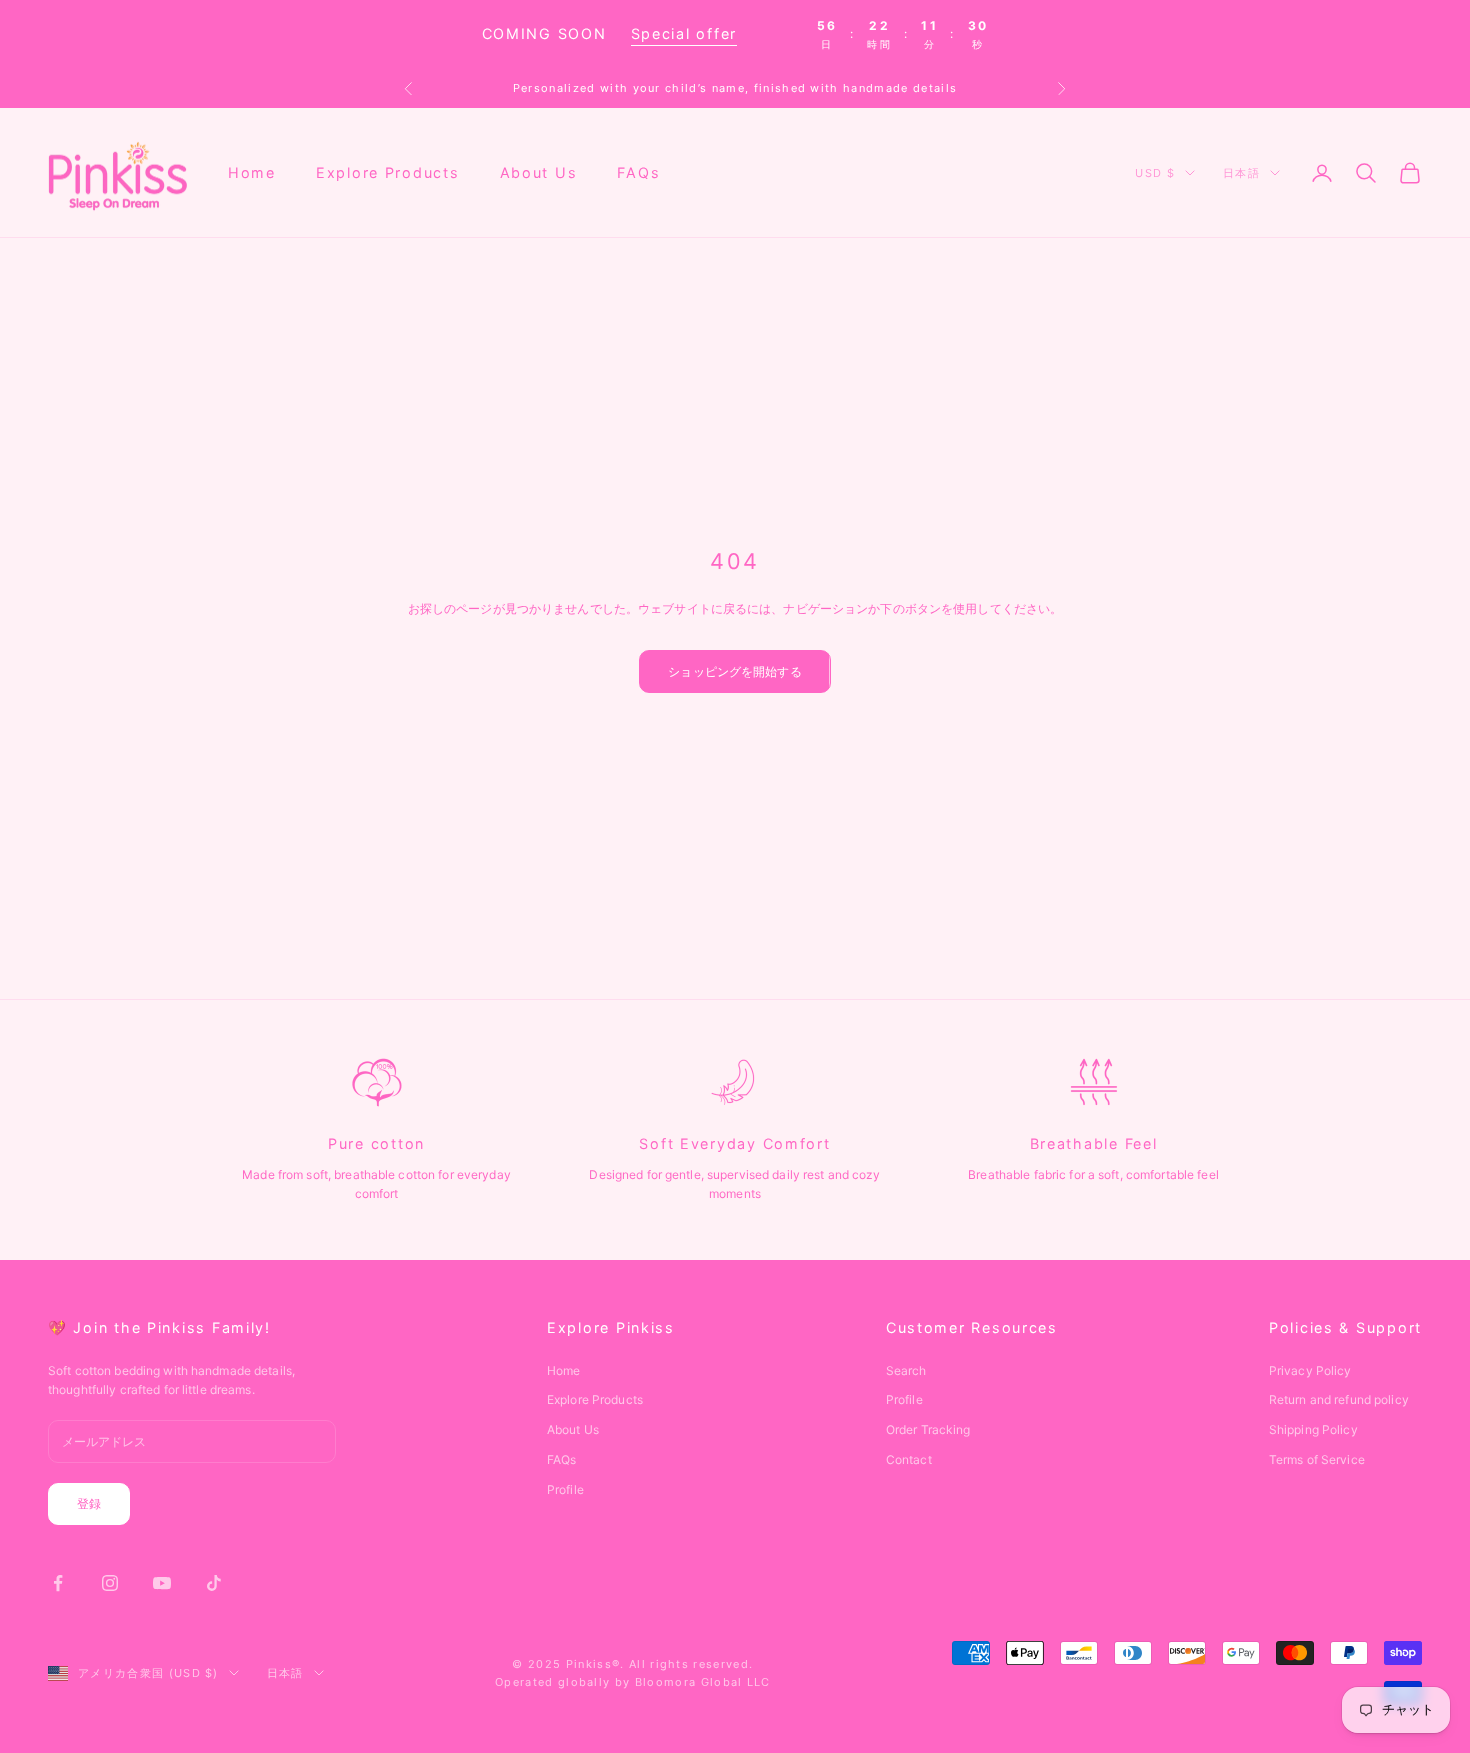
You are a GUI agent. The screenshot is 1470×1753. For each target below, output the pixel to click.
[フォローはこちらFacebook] (58, 1583)
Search (906, 1370)
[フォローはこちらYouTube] (162, 1583)
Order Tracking (928, 1429)
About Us (539, 172)
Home (252, 172)
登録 (89, 1503)
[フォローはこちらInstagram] (110, 1583)
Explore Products (388, 172)
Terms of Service (1317, 1459)
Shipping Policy (1313, 1429)
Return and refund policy (1339, 1399)
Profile (565, 1489)
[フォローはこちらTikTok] (214, 1583)
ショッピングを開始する (734, 671)
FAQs (638, 172)
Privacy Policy (1310, 1370)
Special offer (684, 33)
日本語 (1241, 173)
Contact (909, 1459)
